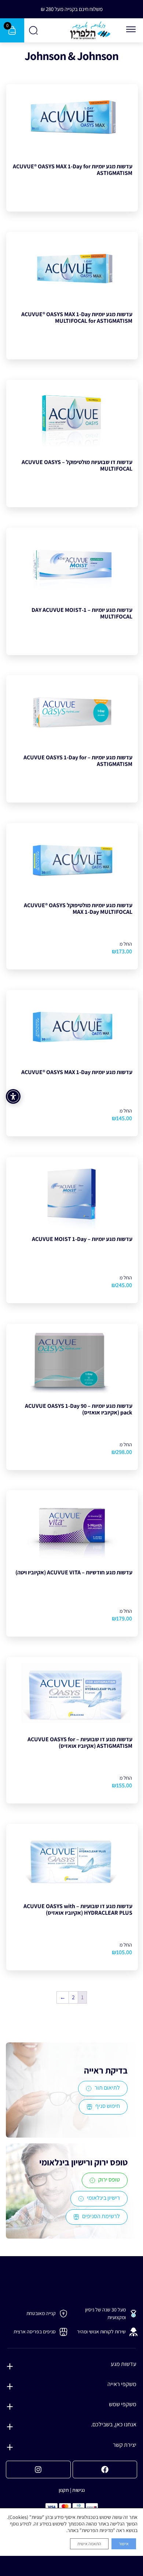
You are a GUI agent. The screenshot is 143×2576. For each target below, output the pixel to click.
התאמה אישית (89, 2544)
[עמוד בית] (90, 30)
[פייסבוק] (105, 2470)
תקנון (64, 2490)
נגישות (78, 2490)
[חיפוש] (34, 30)
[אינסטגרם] (38, 2470)
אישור (124, 2544)
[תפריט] (131, 29)
